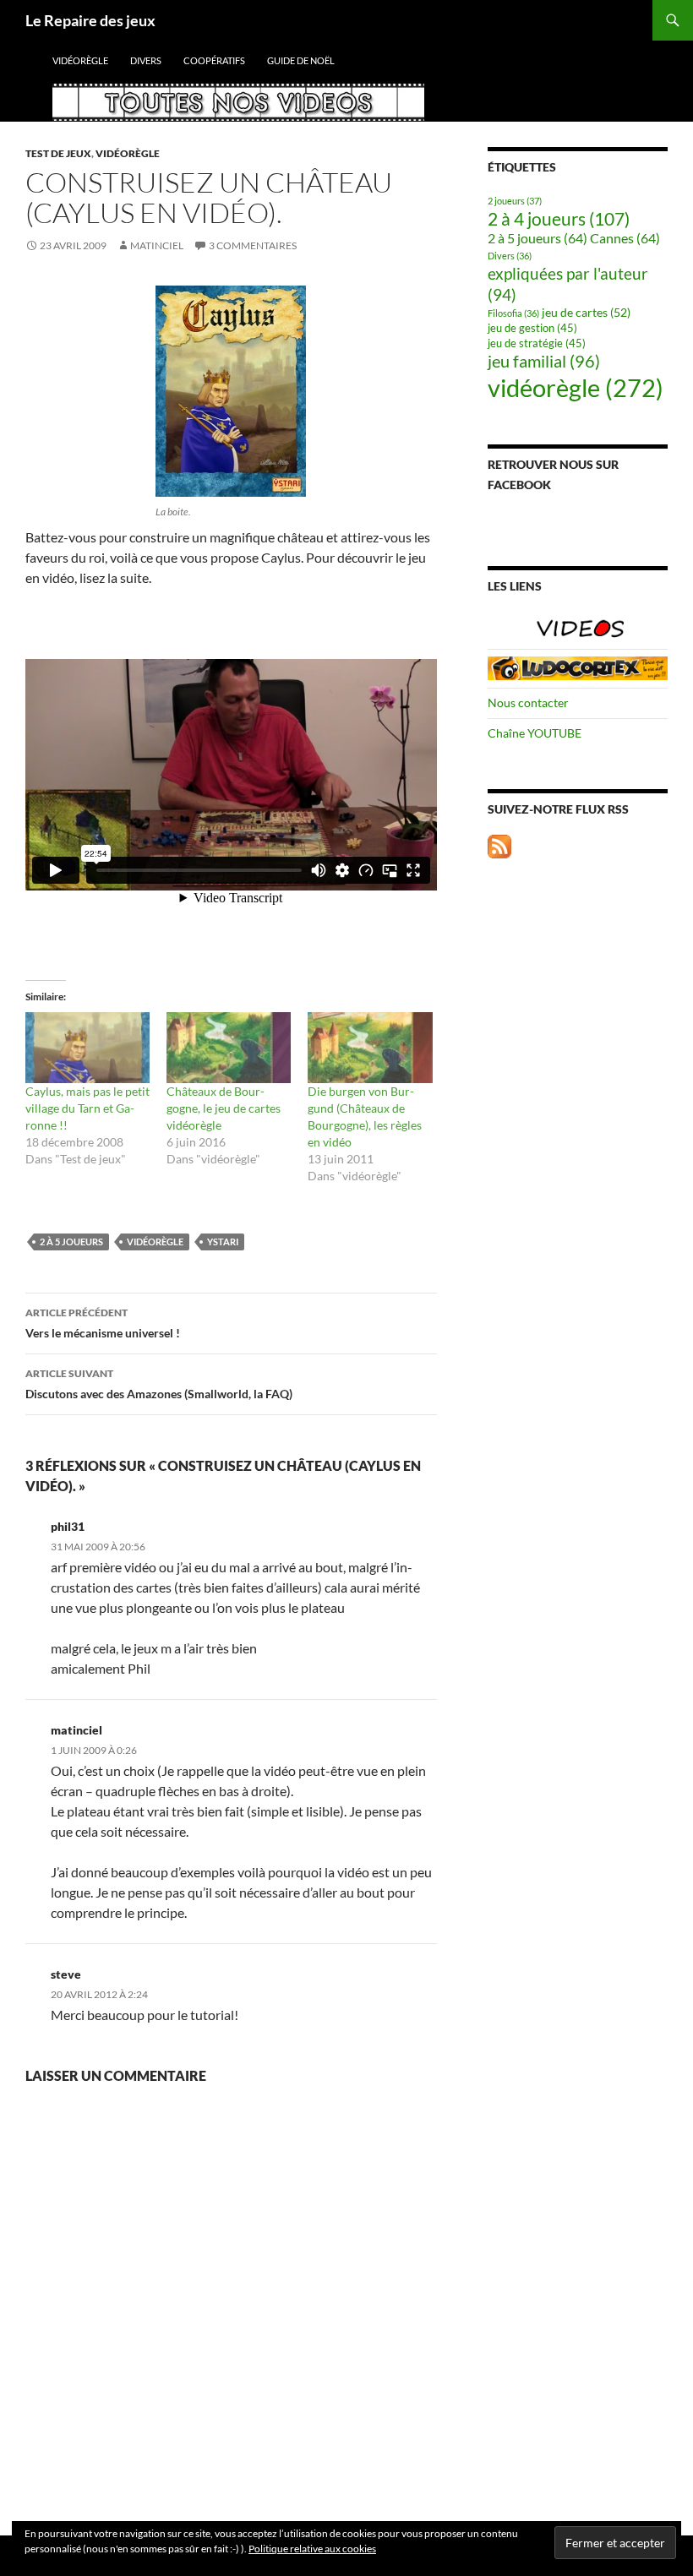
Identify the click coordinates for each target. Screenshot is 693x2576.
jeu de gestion (532, 328)
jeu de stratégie (537, 343)
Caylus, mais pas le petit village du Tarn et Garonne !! (87, 1108)
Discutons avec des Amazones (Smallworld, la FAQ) (159, 1384)
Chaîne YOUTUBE (535, 733)
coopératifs (214, 60)
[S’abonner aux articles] (499, 844)
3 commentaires (253, 245)
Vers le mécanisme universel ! (103, 1323)
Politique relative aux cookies (312, 2549)
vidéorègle (80, 60)
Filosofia (513, 313)
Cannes (625, 238)
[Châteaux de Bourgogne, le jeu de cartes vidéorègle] (229, 1048)
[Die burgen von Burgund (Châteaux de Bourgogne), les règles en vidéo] (370, 1048)
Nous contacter (528, 703)
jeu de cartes (586, 312)
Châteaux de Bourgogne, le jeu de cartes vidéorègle (224, 1108)
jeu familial (544, 361)
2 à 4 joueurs (559, 219)
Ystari (223, 1242)
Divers (146, 60)
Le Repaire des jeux (90, 20)
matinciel (157, 245)
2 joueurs (515, 201)
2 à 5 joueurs (71, 1242)
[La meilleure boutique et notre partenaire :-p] (578, 667)
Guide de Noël (301, 60)
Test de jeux (58, 153)
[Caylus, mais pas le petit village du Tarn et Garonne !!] (87, 1048)
